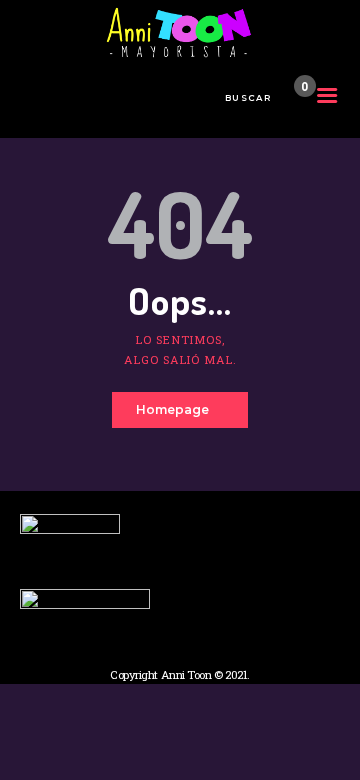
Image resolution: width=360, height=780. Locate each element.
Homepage (172, 409)
